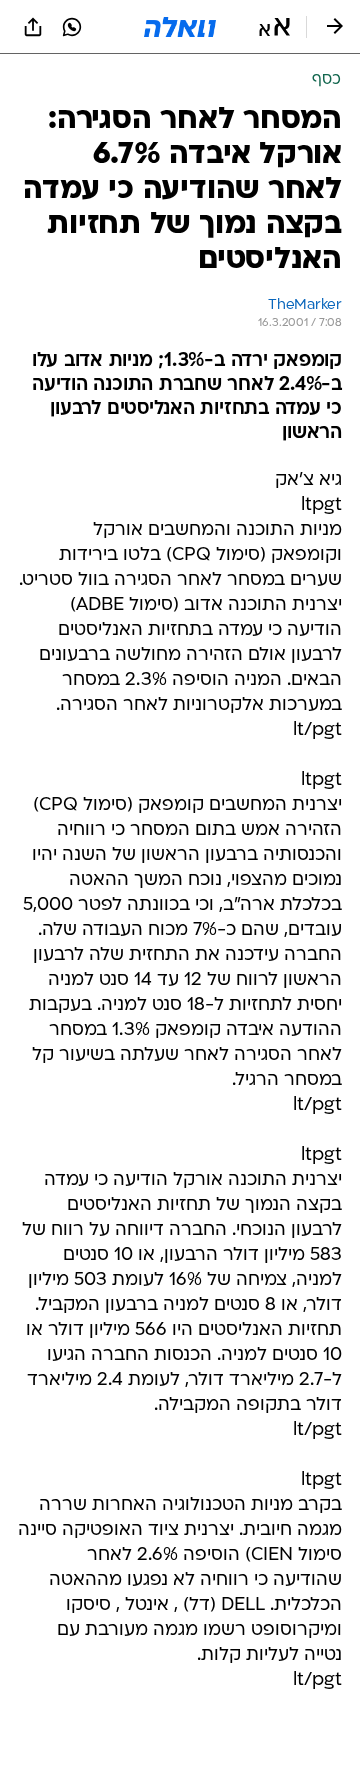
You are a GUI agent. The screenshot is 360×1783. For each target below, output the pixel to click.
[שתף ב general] (33, 27)
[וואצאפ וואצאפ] (72, 27)
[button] (274, 27)
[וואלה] (180, 27)
